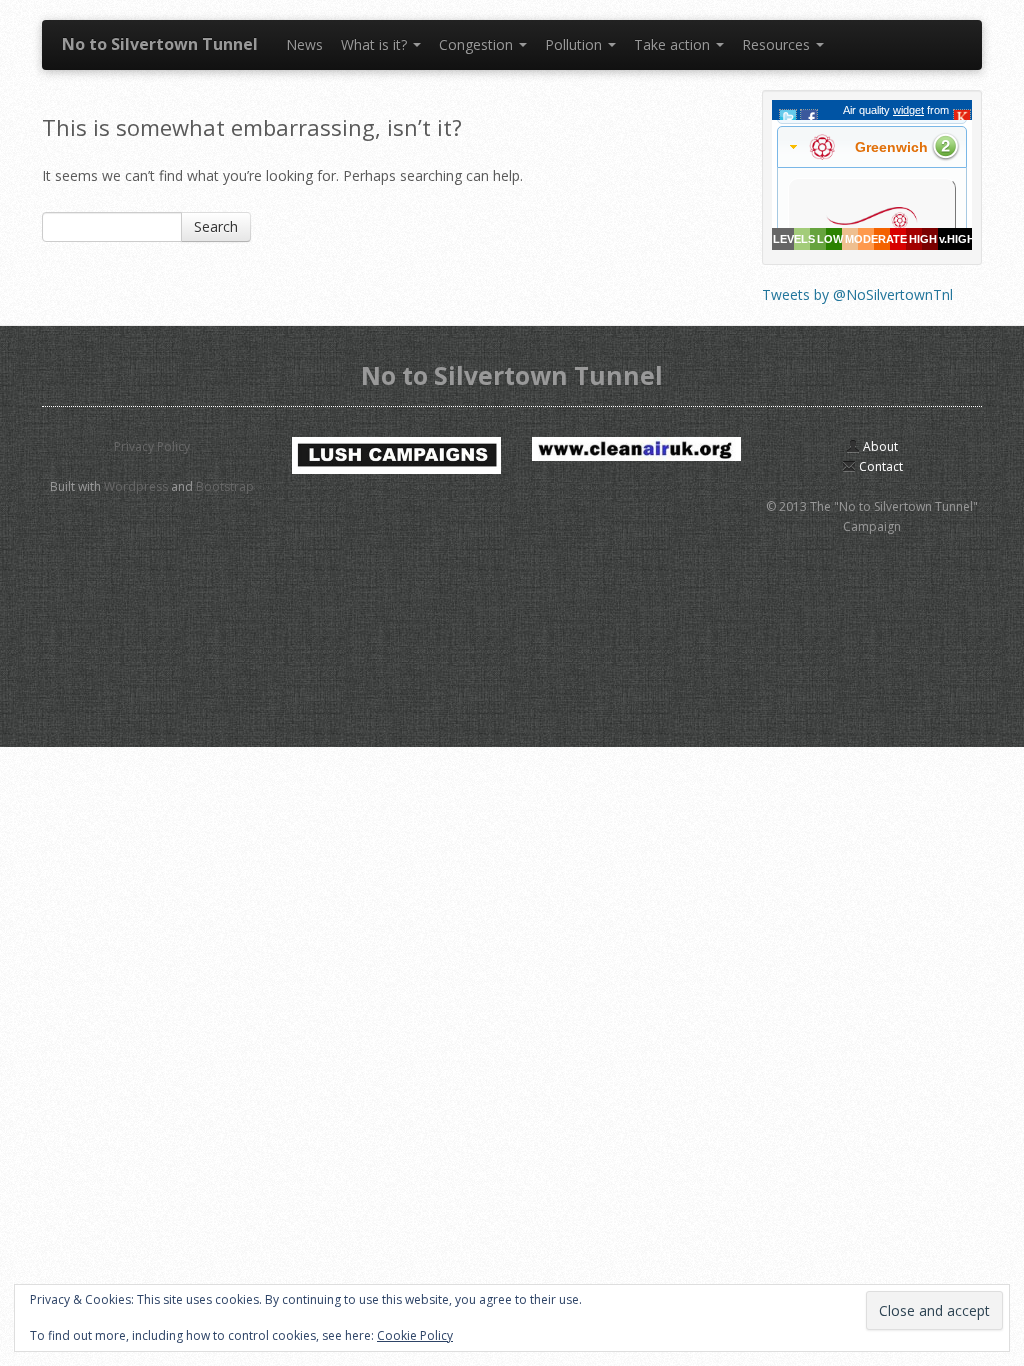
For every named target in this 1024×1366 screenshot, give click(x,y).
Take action (674, 44)
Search (216, 226)
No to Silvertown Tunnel (160, 44)
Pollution (575, 44)
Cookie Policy (415, 1335)
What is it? (376, 44)
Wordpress (136, 486)
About (879, 446)
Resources (778, 44)
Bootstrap (225, 486)
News (304, 44)
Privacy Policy (152, 446)
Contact (879, 466)
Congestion (478, 44)
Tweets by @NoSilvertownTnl (857, 294)
